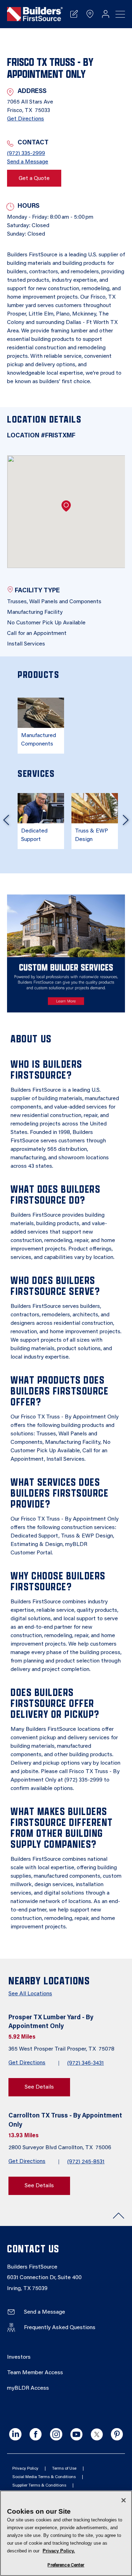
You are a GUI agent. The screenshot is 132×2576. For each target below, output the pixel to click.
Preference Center (66, 2565)
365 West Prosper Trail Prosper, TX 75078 (62, 2049)
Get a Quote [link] (34, 179)
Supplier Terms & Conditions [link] (39, 2485)
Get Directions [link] (26, 119)
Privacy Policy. (59, 2551)
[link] (35, 14)
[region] (66, 2533)
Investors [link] (19, 2357)
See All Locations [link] (30, 1994)
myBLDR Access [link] (28, 2388)
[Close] (124, 2500)
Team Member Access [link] (35, 2373)
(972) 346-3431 (86, 2063)
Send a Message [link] (28, 162)
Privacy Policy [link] (25, 2469)
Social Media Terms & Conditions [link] (44, 2477)
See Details (39, 2087)
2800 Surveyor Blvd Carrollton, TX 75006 (61, 2148)
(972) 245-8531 (86, 2162)
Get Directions (27, 2063)
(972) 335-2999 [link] (26, 154)
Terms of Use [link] (64, 2469)
